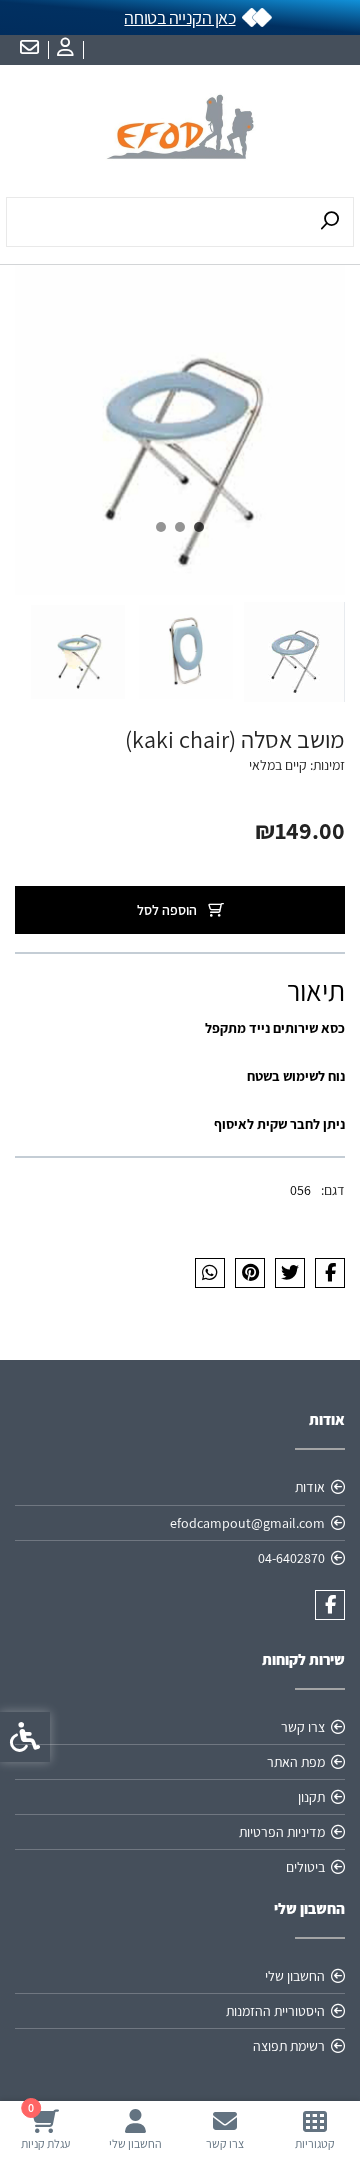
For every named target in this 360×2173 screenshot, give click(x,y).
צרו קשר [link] (303, 1727)
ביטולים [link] (305, 1867)
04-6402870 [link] (291, 1558)
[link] (315, 2129)
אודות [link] (310, 1487)
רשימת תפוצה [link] (289, 2046)
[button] (294, 652)
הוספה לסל (168, 910)
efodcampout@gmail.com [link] (247, 1523)
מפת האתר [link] (296, 1762)
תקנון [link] (311, 1797)
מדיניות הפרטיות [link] (282, 1832)
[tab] (199, 527)
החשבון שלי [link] (295, 1976)
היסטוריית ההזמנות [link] (275, 2011)
